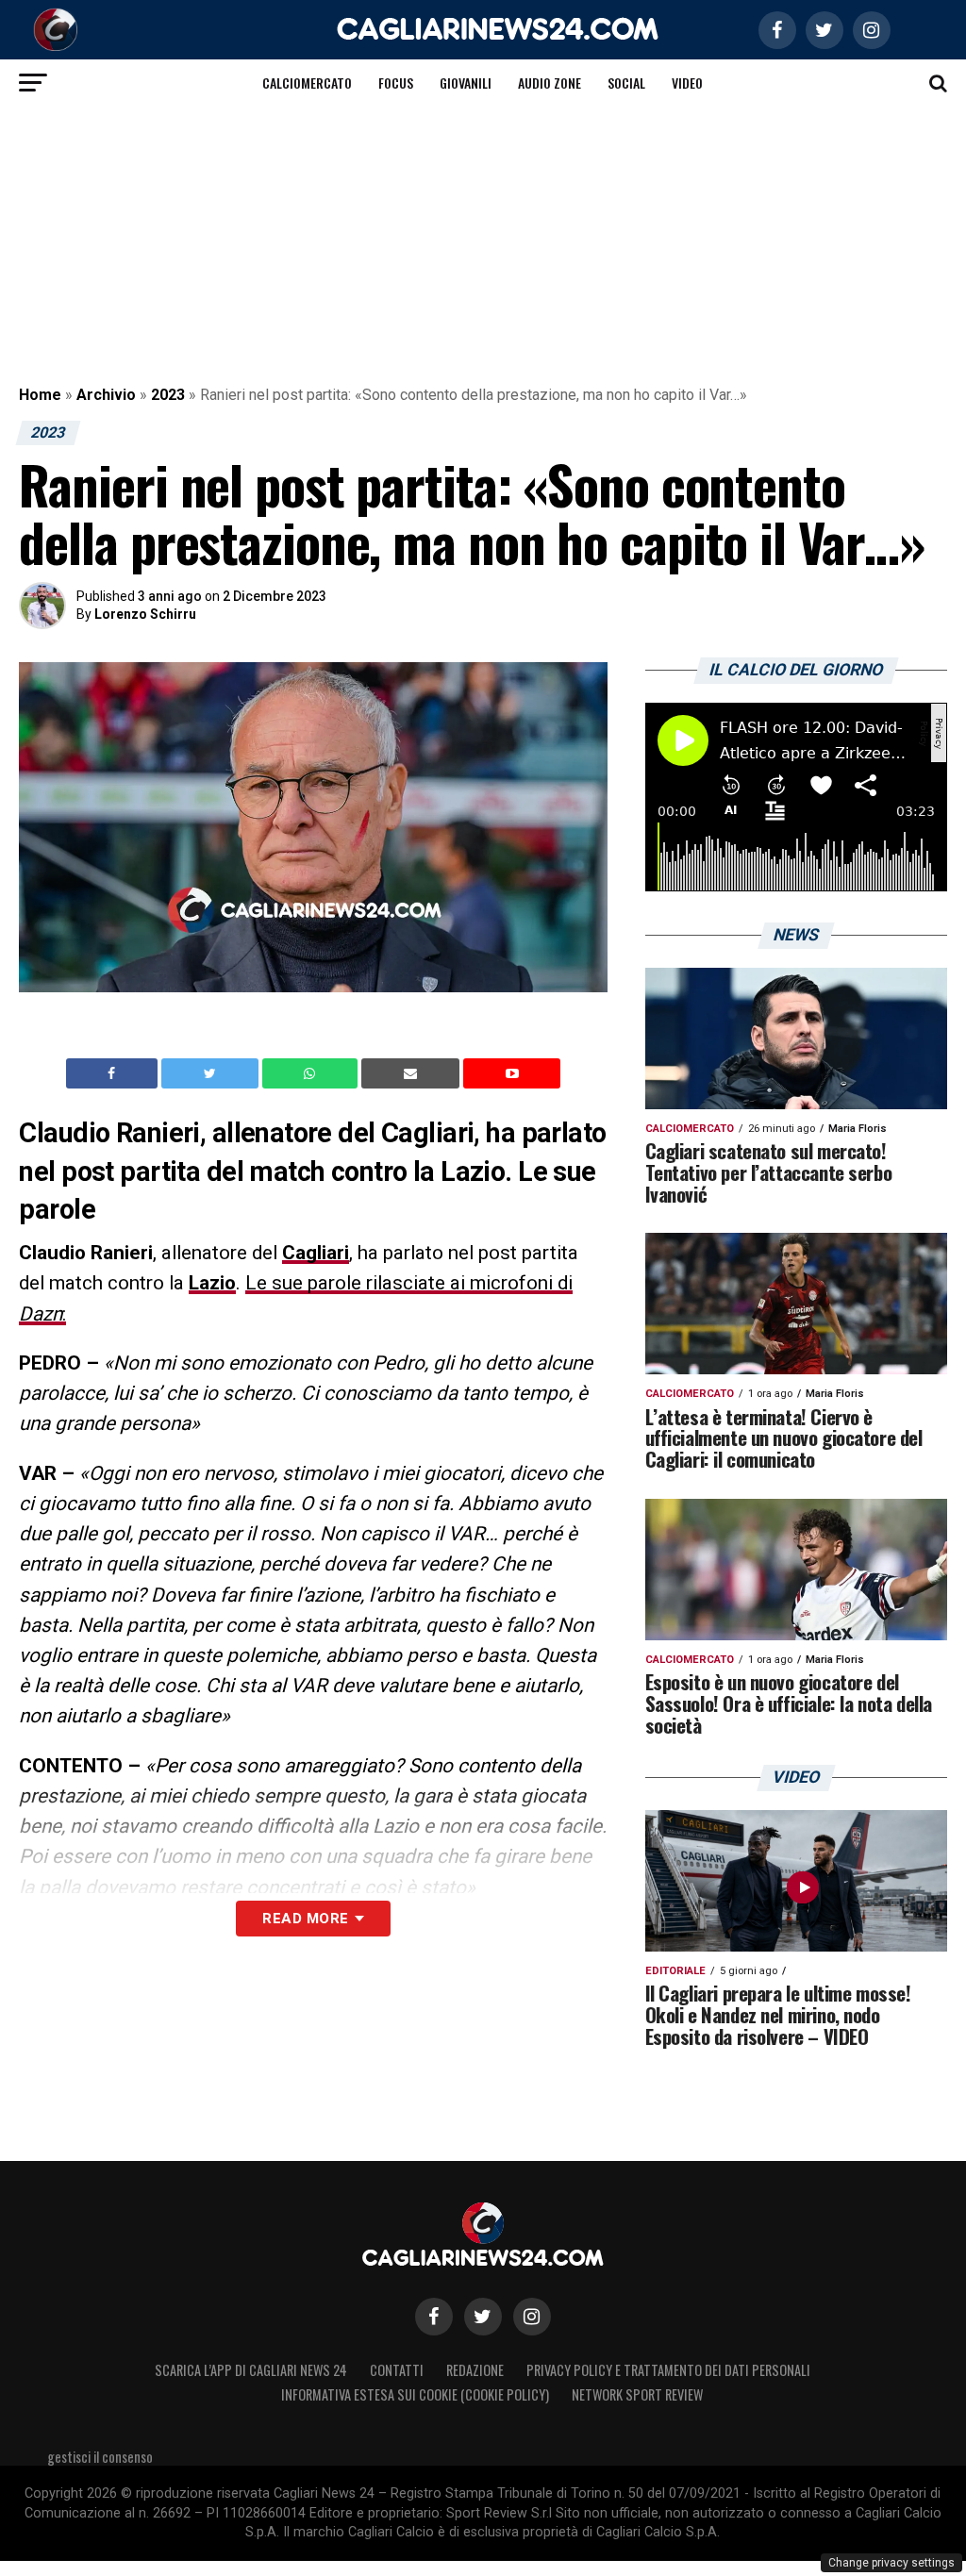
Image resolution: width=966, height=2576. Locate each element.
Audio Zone (550, 83)
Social (626, 83)
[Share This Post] (312, 1073)
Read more (305, 1919)
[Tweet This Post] (212, 1073)
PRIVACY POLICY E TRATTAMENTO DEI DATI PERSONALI (668, 2370)
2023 (168, 395)
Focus (396, 83)
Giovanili (466, 83)
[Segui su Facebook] (434, 2317)
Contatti (397, 2370)
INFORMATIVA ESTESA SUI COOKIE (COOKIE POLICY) (415, 2394)
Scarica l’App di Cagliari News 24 (251, 2370)
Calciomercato (307, 83)
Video (687, 83)
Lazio (212, 1283)
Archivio (106, 395)
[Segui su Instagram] (532, 2317)
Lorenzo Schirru (145, 614)
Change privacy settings (891, 2563)
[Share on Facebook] (114, 1073)
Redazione (475, 2370)
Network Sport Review (637, 2394)
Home (40, 395)
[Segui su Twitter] (483, 2317)
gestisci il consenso (100, 2457)
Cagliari (316, 1253)
